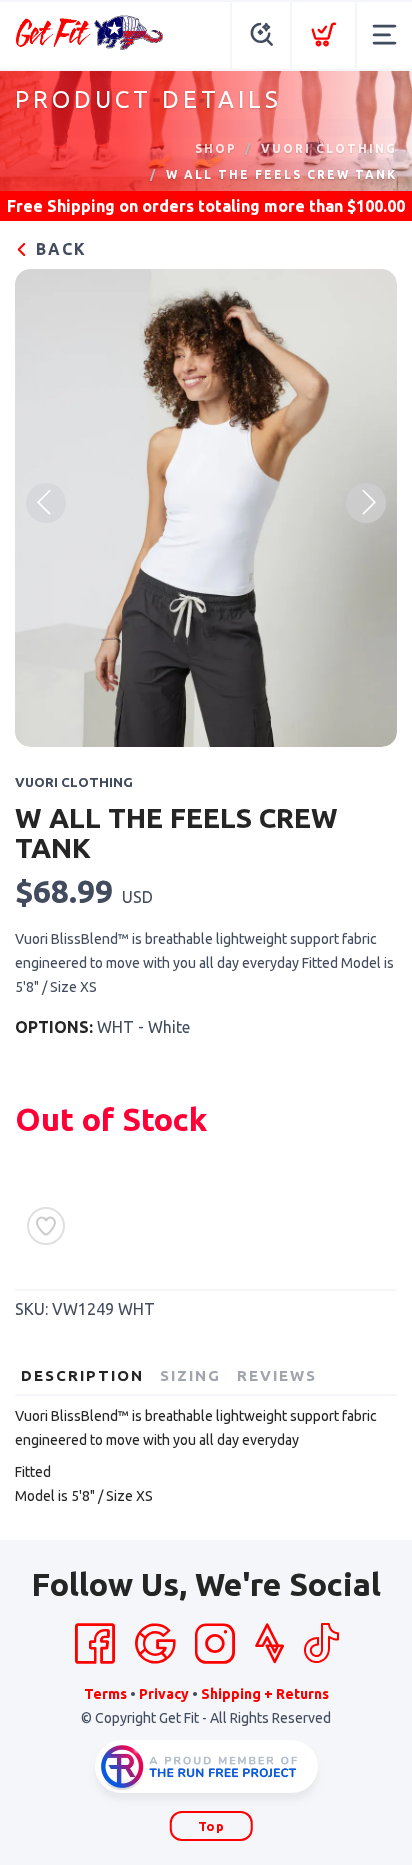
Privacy (164, 1694)
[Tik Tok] (321, 1644)
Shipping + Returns (265, 1694)
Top (211, 1826)
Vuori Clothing (329, 148)
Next (366, 503)
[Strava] (269, 1644)
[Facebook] (95, 1644)
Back (58, 249)
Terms (105, 1694)
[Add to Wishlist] (46, 1226)
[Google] (155, 1644)
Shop (216, 148)
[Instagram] (215, 1644)
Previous (46, 503)
